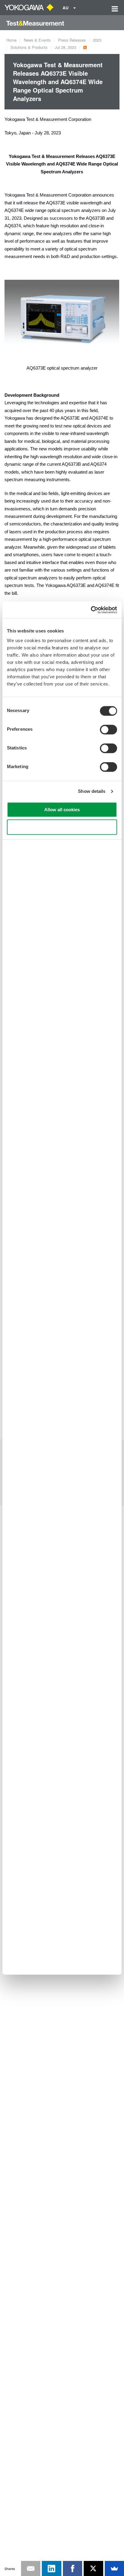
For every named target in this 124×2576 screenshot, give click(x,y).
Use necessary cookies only (62, 827)
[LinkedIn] (52, 2568)
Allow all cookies (62, 810)
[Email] (31, 2568)
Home (11, 40)
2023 (97, 40)
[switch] (108, 730)
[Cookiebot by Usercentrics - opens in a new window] (91, 610)
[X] (93, 2568)
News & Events (37, 40)
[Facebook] (73, 2568)
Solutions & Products (29, 47)
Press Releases (72, 40)
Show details (92, 791)
